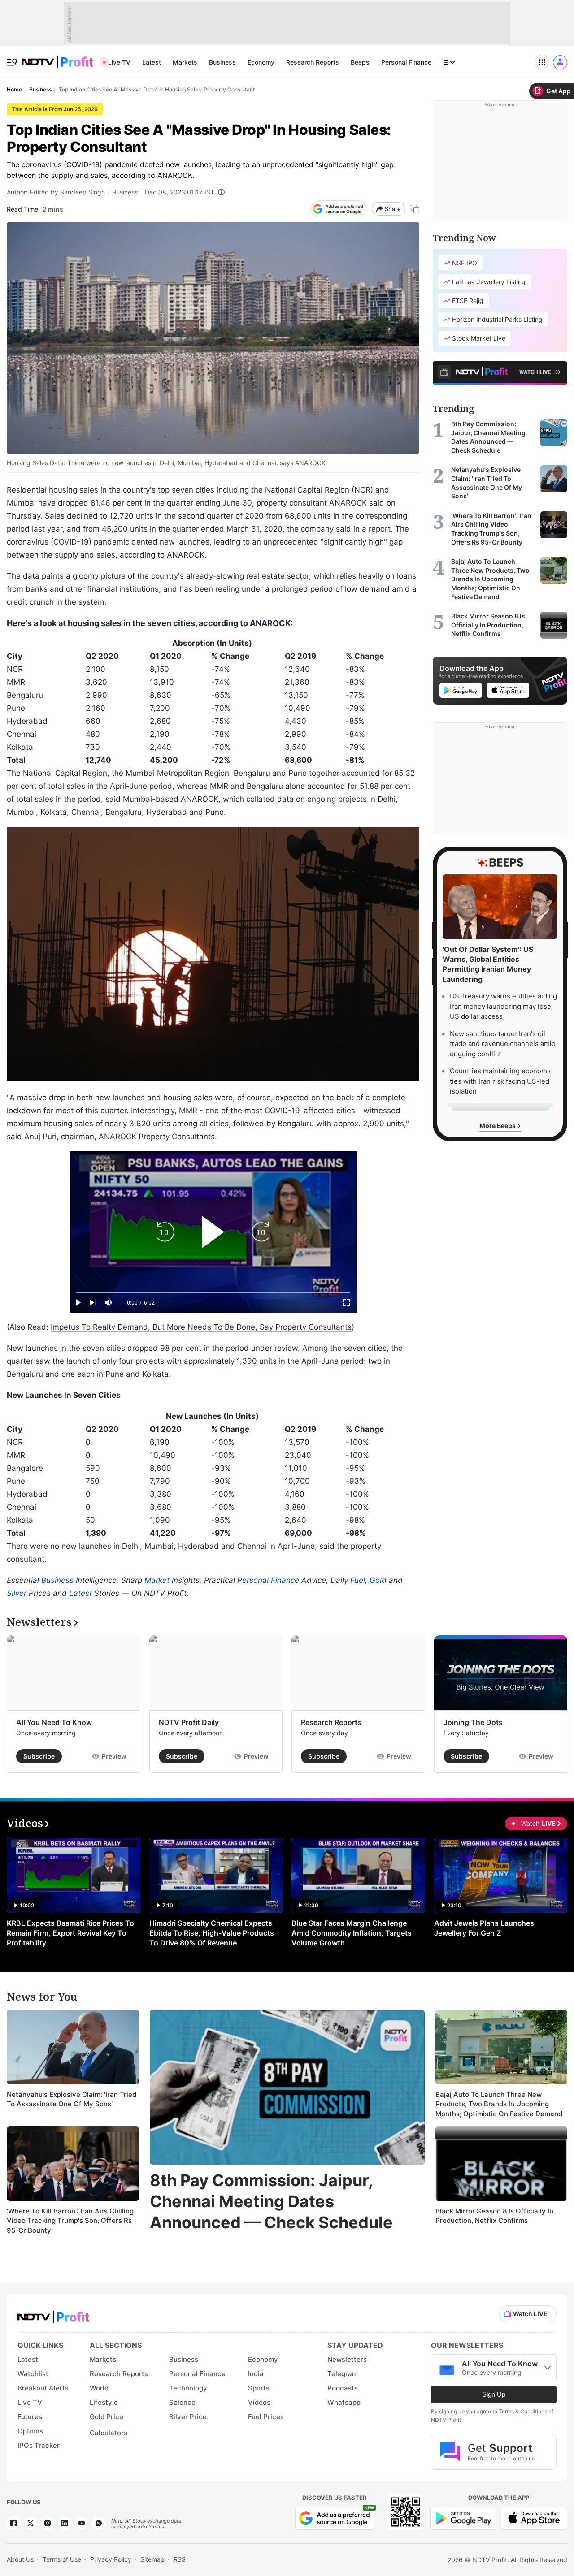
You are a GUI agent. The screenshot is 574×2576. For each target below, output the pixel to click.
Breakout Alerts (43, 2388)
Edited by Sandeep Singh (67, 192)
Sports (259, 2388)
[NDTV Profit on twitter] (30, 2523)
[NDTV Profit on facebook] (13, 2523)
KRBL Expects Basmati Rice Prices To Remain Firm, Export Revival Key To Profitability (70, 1933)
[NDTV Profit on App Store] (534, 2517)
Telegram (343, 2374)
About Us (20, 2559)
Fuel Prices (266, 2417)
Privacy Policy (111, 2559)
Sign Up (494, 2394)
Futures (30, 2417)
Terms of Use (62, 2559)
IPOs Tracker (39, 2445)
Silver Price (188, 2417)
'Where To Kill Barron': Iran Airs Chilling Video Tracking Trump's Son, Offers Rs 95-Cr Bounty (70, 2221)
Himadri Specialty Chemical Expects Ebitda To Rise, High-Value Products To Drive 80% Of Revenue (212, 1933)
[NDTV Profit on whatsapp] (99, 2523)
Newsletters (347, 2359)
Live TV (119, 62)
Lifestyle (104, 2402)
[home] (57, 57)
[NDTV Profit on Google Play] (463, 2517)
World (99, 2388)
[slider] (213, 1293)
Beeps (360, 62)
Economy (261, 62)
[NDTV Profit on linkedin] (65, 2523)
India (256, 2374)
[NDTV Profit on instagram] (48, 2523)
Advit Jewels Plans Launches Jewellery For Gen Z (484, 1928)
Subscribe (39, 1756)
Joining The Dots (473, 1722)
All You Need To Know (54, 1722)
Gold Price (107, 2417)
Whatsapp (344, 2402)
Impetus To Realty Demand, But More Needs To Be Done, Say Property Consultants (201, 1327)
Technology (188, 2388)
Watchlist (33, 2374)
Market (157, 1580)
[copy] (415, 209)
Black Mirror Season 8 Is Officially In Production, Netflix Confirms (494, 2216)
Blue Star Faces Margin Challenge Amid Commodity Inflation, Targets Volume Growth (352, 1933)
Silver (17, 1593)
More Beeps (498, 1126)
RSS (180, 2559)
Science (182, 2402)
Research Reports (313, 62)
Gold (378, 1580)
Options (30, 2431)
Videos (259, 2402)
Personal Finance (406, 62)
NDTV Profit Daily (189, 1722)
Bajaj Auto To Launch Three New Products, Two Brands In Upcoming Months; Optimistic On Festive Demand (499, 2104)
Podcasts (343, 2388)
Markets (185, 62)
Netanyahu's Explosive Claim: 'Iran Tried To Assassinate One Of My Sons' (72, 2099)
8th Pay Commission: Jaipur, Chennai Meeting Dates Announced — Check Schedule (271, 2201)
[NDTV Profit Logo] (53, 2314)
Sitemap (152, 2559)
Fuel (358, 1580)
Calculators (109, 2433)
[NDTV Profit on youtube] (82, 2523)
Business (222, 62)
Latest (152, 62)
